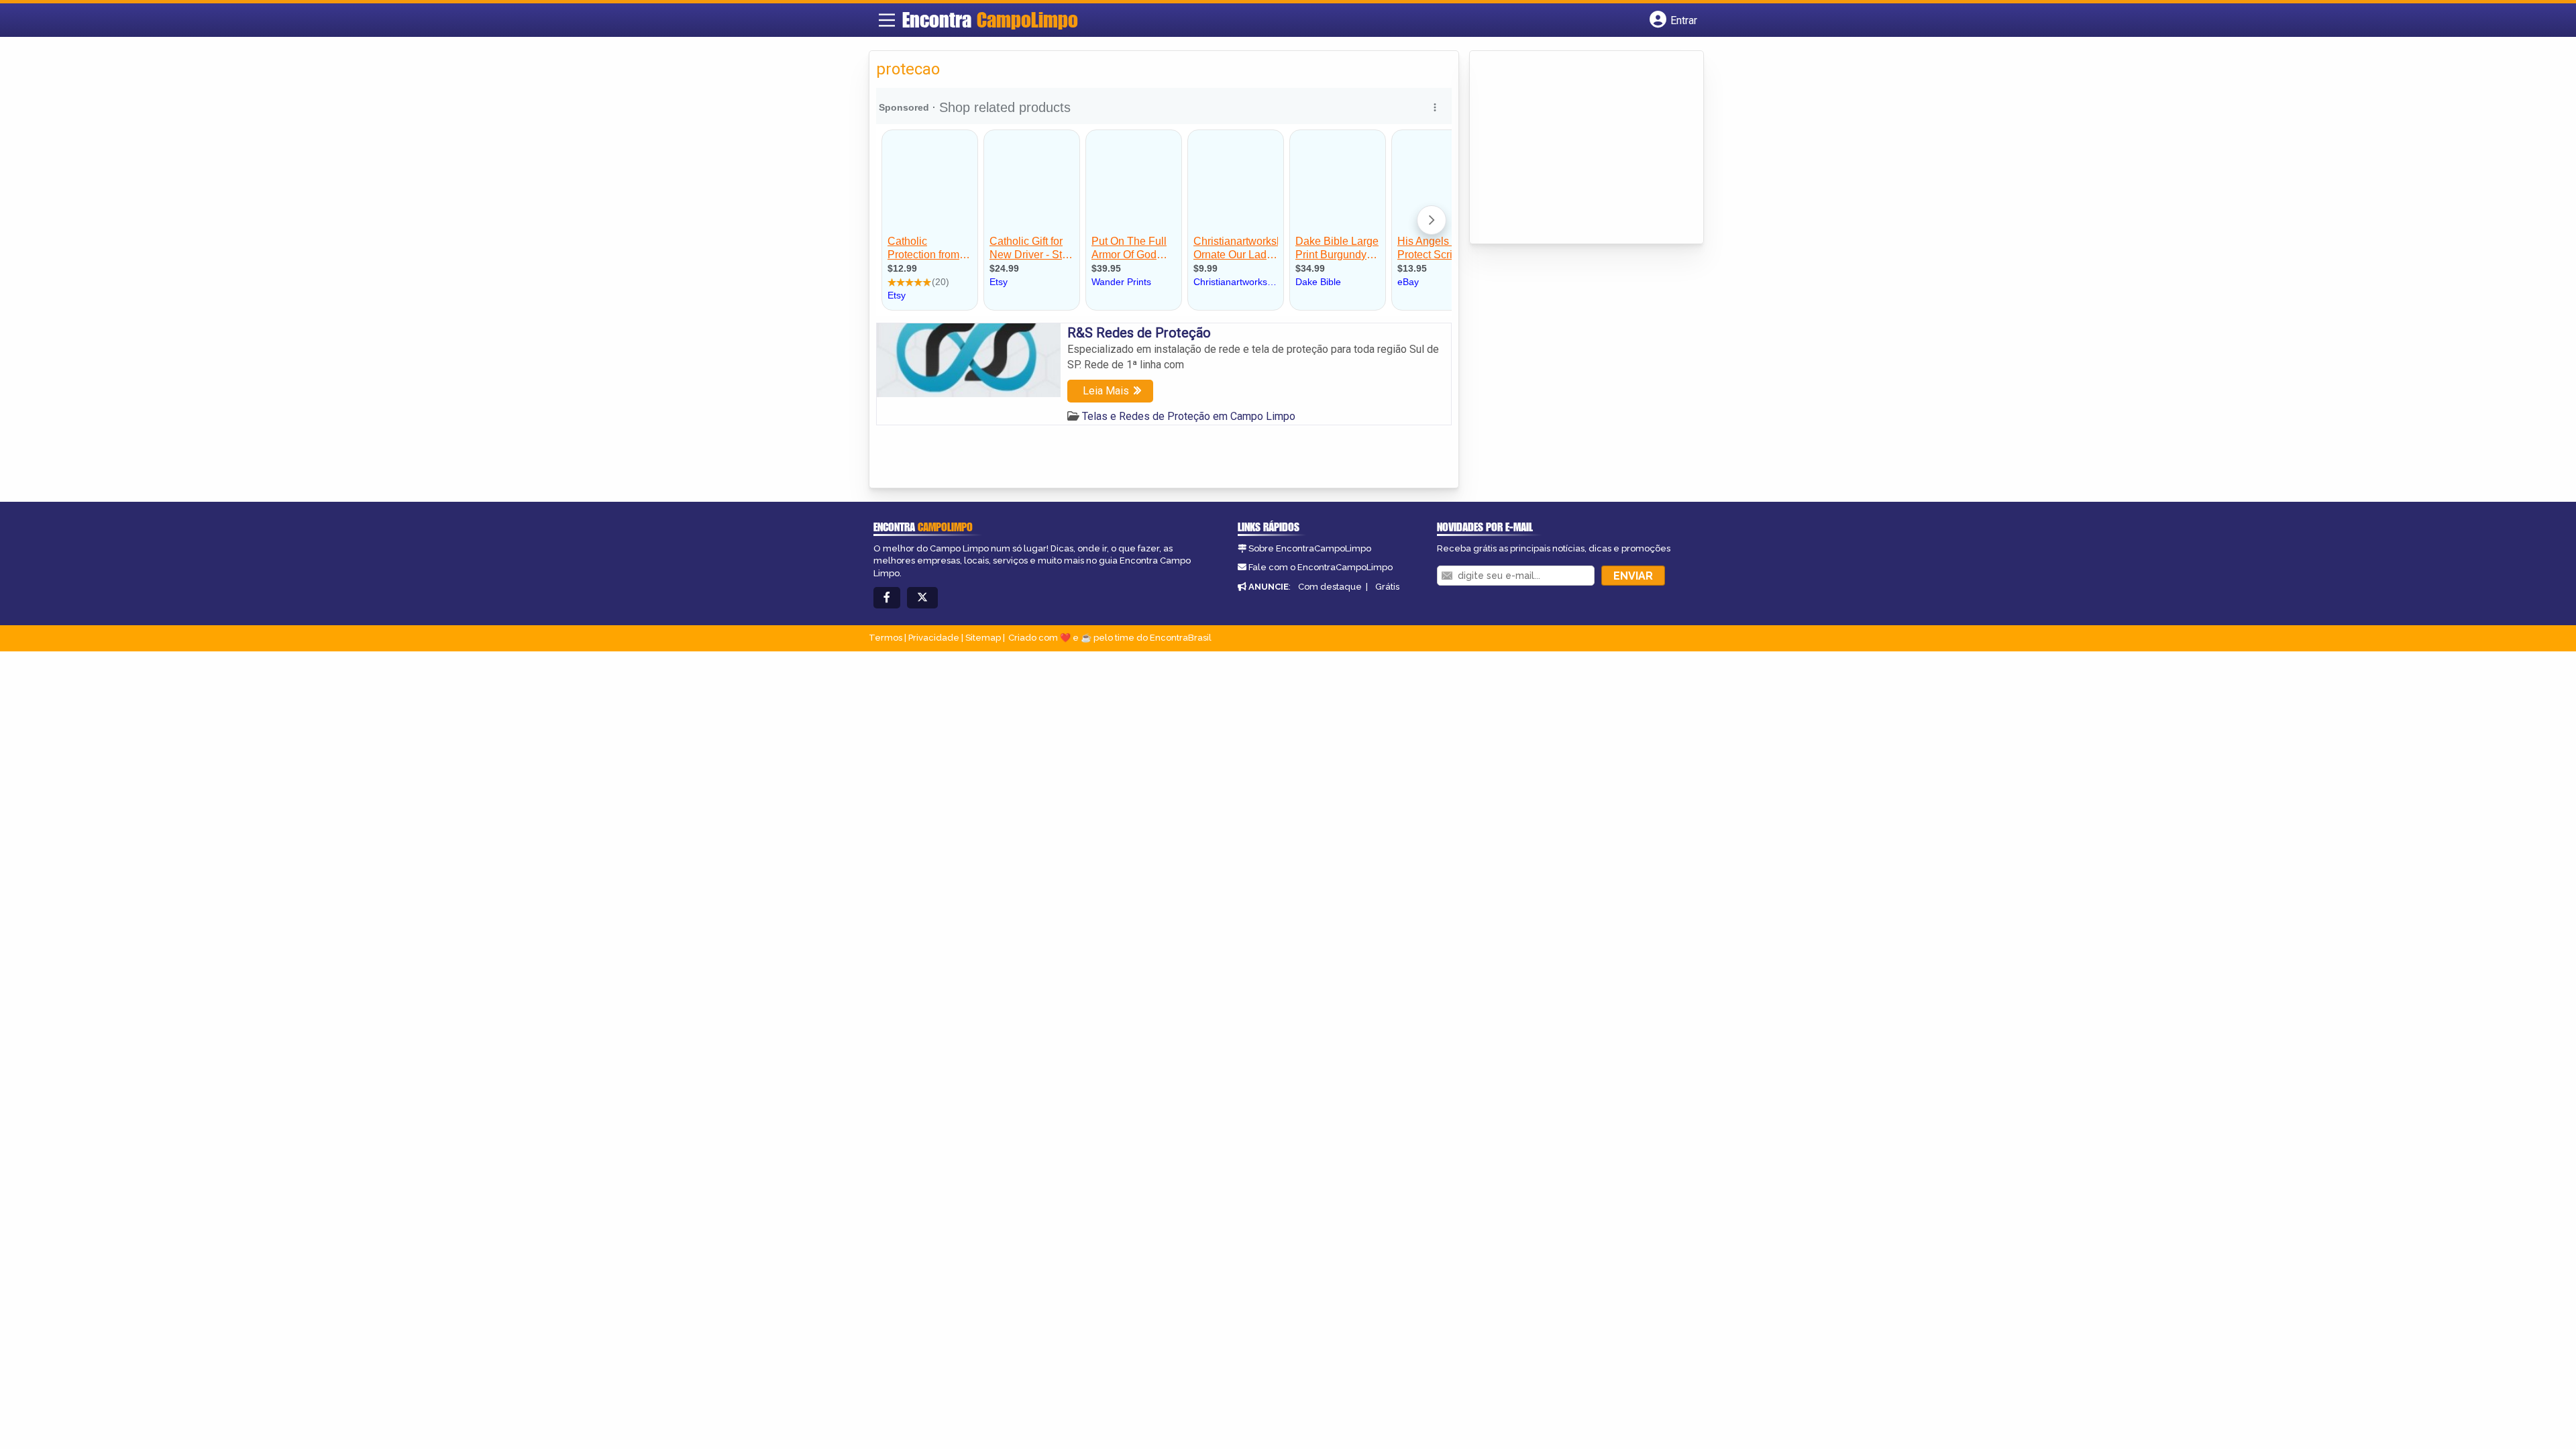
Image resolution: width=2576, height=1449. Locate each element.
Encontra (990, 19)
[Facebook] (887, 598)
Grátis (1387, 587)
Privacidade (934, 638)
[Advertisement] (1577, 148)
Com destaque (1330, 587)
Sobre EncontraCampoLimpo (1310, 548)
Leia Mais (1106, 391)
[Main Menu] (887, 20)
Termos (885, 638)
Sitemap (983, 638)
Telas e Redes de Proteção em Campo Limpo (1189, 416)
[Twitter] (922, 598)
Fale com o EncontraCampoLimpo (1321, 567)
